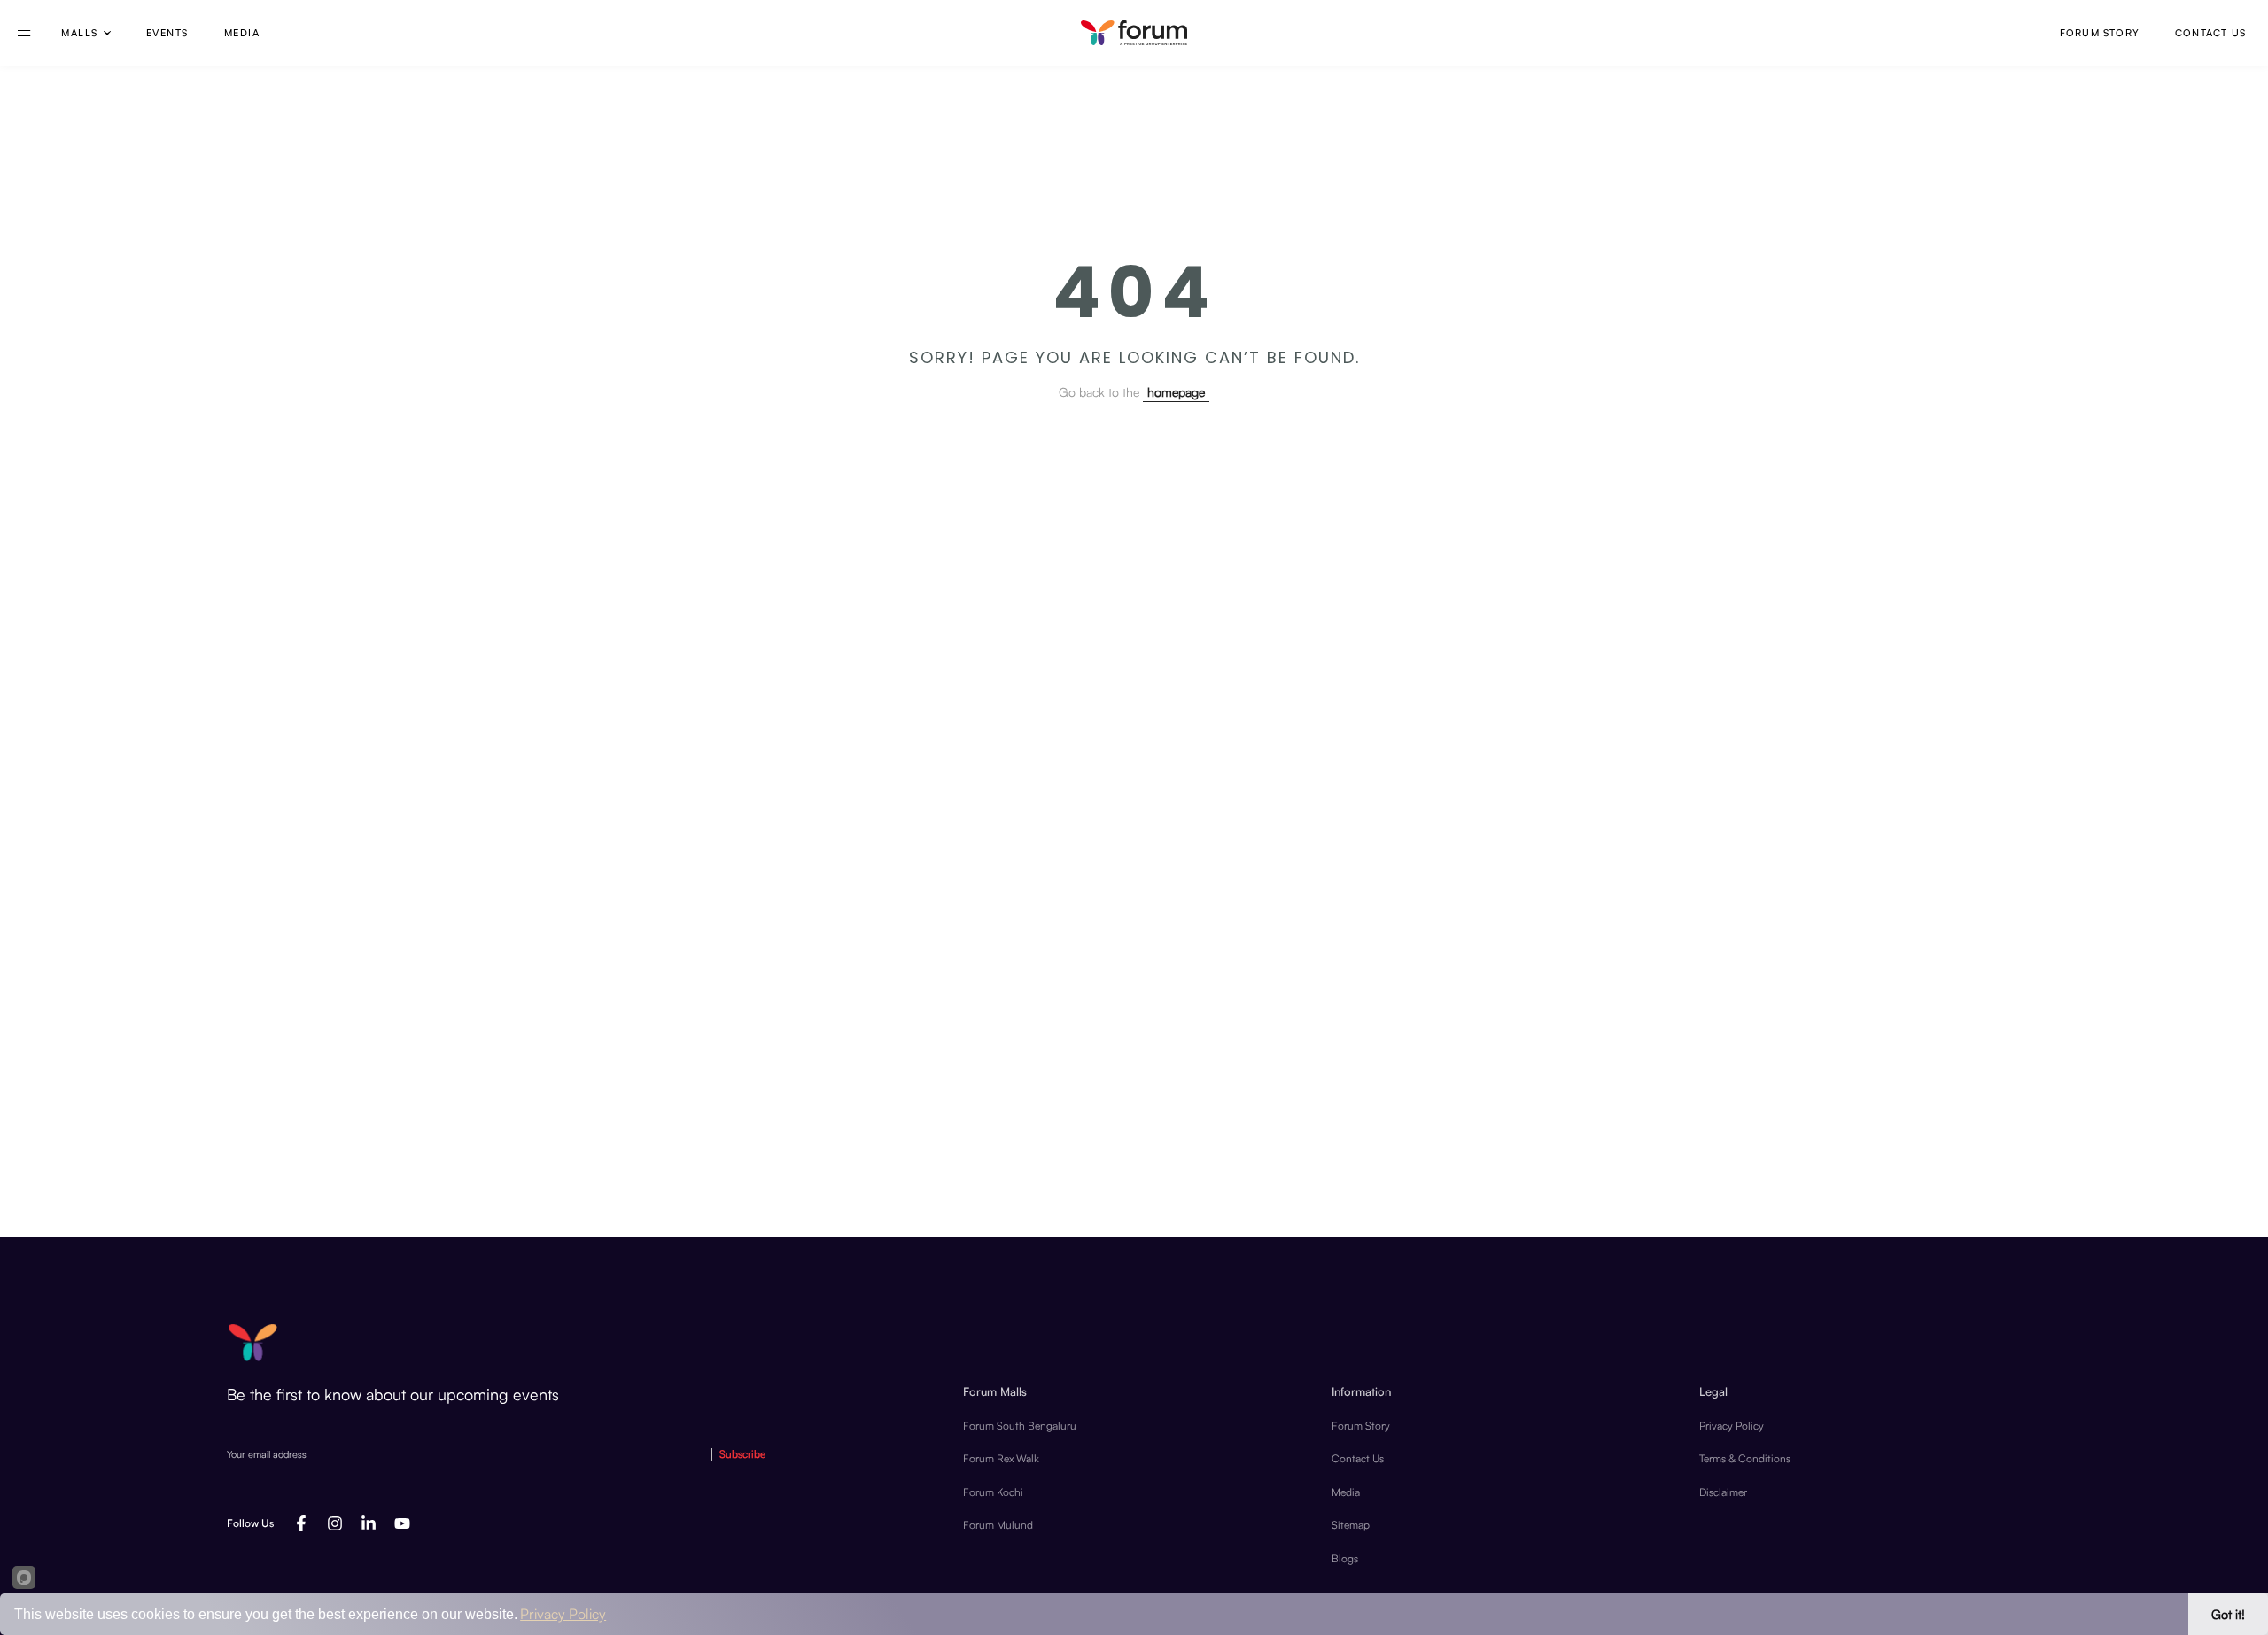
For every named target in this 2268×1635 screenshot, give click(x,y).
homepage (1176, 392)
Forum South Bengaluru (1020, 1426)
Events (167, 33)
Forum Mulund (998, 1525)
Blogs (1345, 1558)
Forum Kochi (993, 1492)
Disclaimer (1723, 1492)
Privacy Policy (1732, 1426)
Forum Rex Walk (1001, 1458)
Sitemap (1351, 1525)
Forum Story (2100, 33)
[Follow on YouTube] (402, 1523)
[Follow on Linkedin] (369, 1523)
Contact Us (2210, 33)
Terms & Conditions (1745, 1458)
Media (242, 33)
